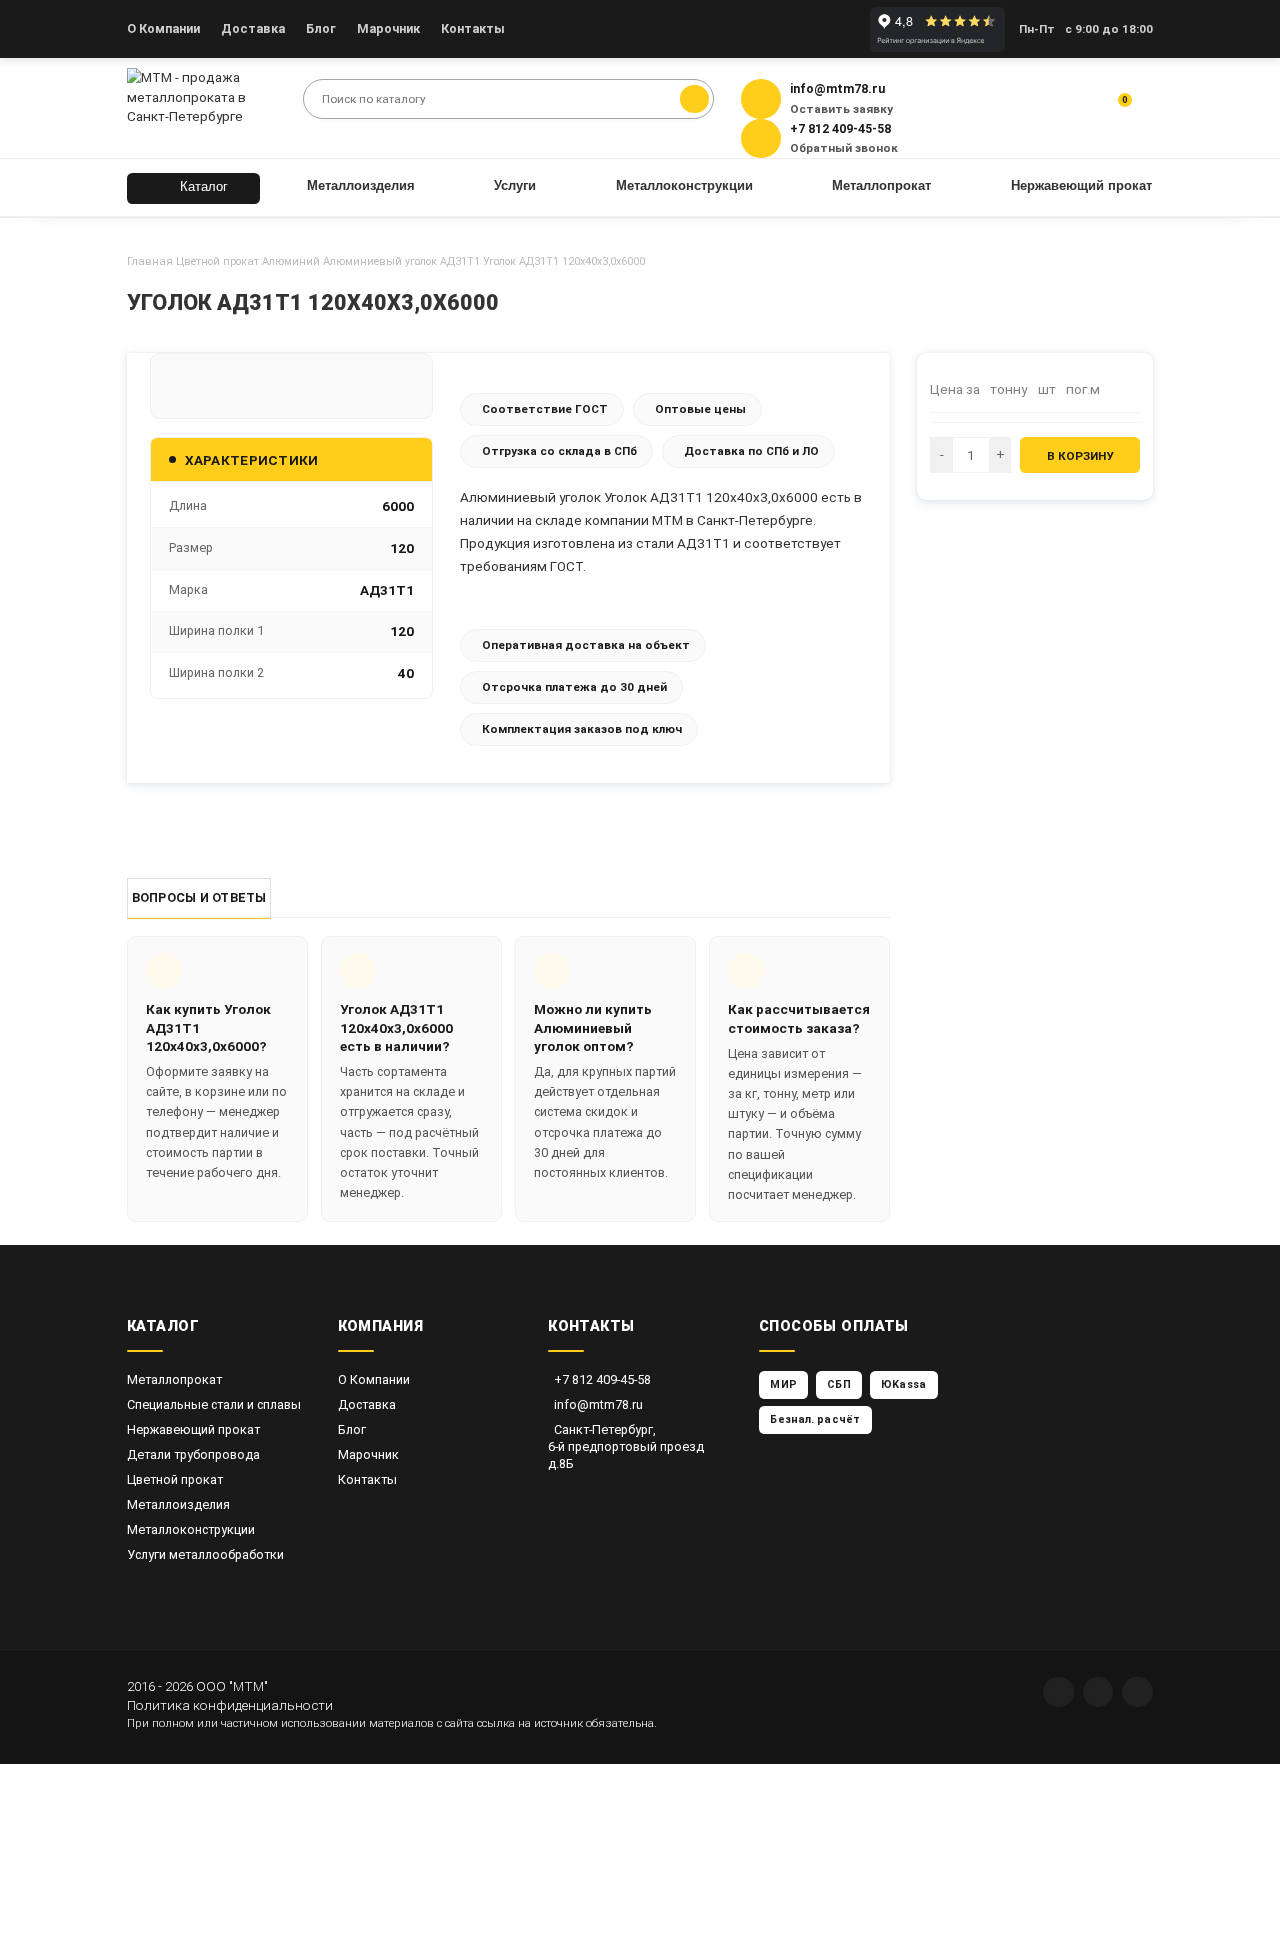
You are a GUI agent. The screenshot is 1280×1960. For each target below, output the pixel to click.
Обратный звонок (844, 148)
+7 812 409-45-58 (602, 1379)
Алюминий (291, 261)
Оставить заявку (841, 109)
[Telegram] (1098, 1692)
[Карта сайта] (1137, 1692)
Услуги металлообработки (205, 1554)
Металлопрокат (174, 1379)
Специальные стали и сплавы (214, 1404)
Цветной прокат (217, 261)
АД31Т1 (460, 261)
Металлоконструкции (191, 1529)
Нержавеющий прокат (193, 1429)
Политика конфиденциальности (230, 1705)
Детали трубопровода (193, 1454)
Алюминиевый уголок (380, 261)
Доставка (253, 28)
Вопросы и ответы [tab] (199, 897)
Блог (321, 28)
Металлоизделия (178, 1504)
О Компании (163, 28)
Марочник (388, 28)
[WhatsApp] (1058, 1692)
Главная (150, 261)
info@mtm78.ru (598, 1404)
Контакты (473, 28)
